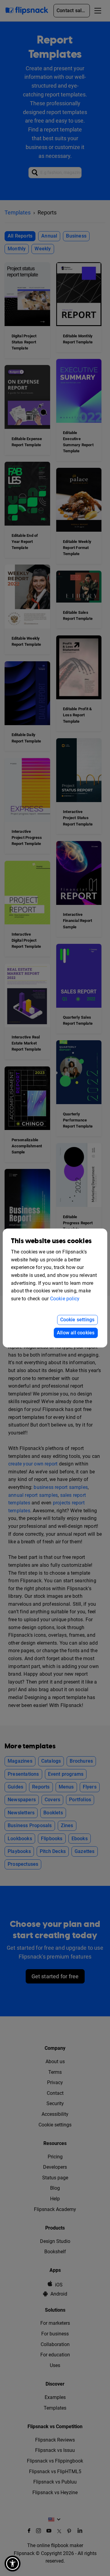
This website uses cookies (51, 1241)
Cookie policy (65, 1299)
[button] (13, 2564)
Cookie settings (77, 1320)
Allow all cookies (76, 1333)
